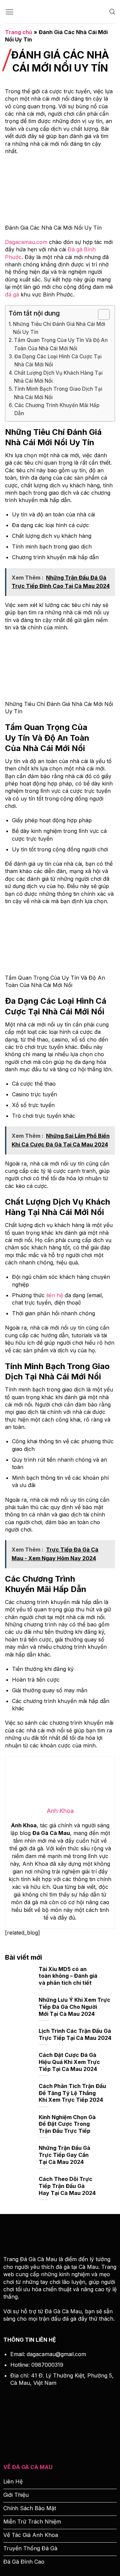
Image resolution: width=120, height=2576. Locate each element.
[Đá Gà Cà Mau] (60, 12)
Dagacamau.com (26, 242)
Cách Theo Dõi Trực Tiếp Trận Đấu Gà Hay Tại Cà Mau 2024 (67, 2186)
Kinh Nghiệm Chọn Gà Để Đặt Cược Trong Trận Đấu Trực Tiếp (67, 2124)
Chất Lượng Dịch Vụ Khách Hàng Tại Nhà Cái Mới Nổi (58, 377)
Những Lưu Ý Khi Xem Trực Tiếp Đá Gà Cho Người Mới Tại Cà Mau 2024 (74, 2007)
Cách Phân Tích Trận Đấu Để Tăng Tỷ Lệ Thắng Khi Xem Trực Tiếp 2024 (72, 2093)
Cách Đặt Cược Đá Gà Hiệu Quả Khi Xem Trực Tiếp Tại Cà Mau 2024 (69, 2062)
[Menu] (9, 12)
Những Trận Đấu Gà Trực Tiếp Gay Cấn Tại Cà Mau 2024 (64, 2155)
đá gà (12, 294)
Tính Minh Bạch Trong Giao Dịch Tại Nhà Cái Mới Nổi (58, 393)
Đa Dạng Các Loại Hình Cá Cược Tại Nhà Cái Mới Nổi (58, 360)
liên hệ (55, 1295)
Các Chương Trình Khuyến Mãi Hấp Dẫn (57, 409)
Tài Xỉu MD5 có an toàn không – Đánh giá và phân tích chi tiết (68, 1976)
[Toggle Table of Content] (100, 315)
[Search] (112, 12)
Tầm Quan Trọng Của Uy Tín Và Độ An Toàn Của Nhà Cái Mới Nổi (61, 344)
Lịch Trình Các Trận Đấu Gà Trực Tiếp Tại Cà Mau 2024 (75, 2034)
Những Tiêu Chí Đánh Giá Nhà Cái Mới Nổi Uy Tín (59, 328)
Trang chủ (19, 32)
